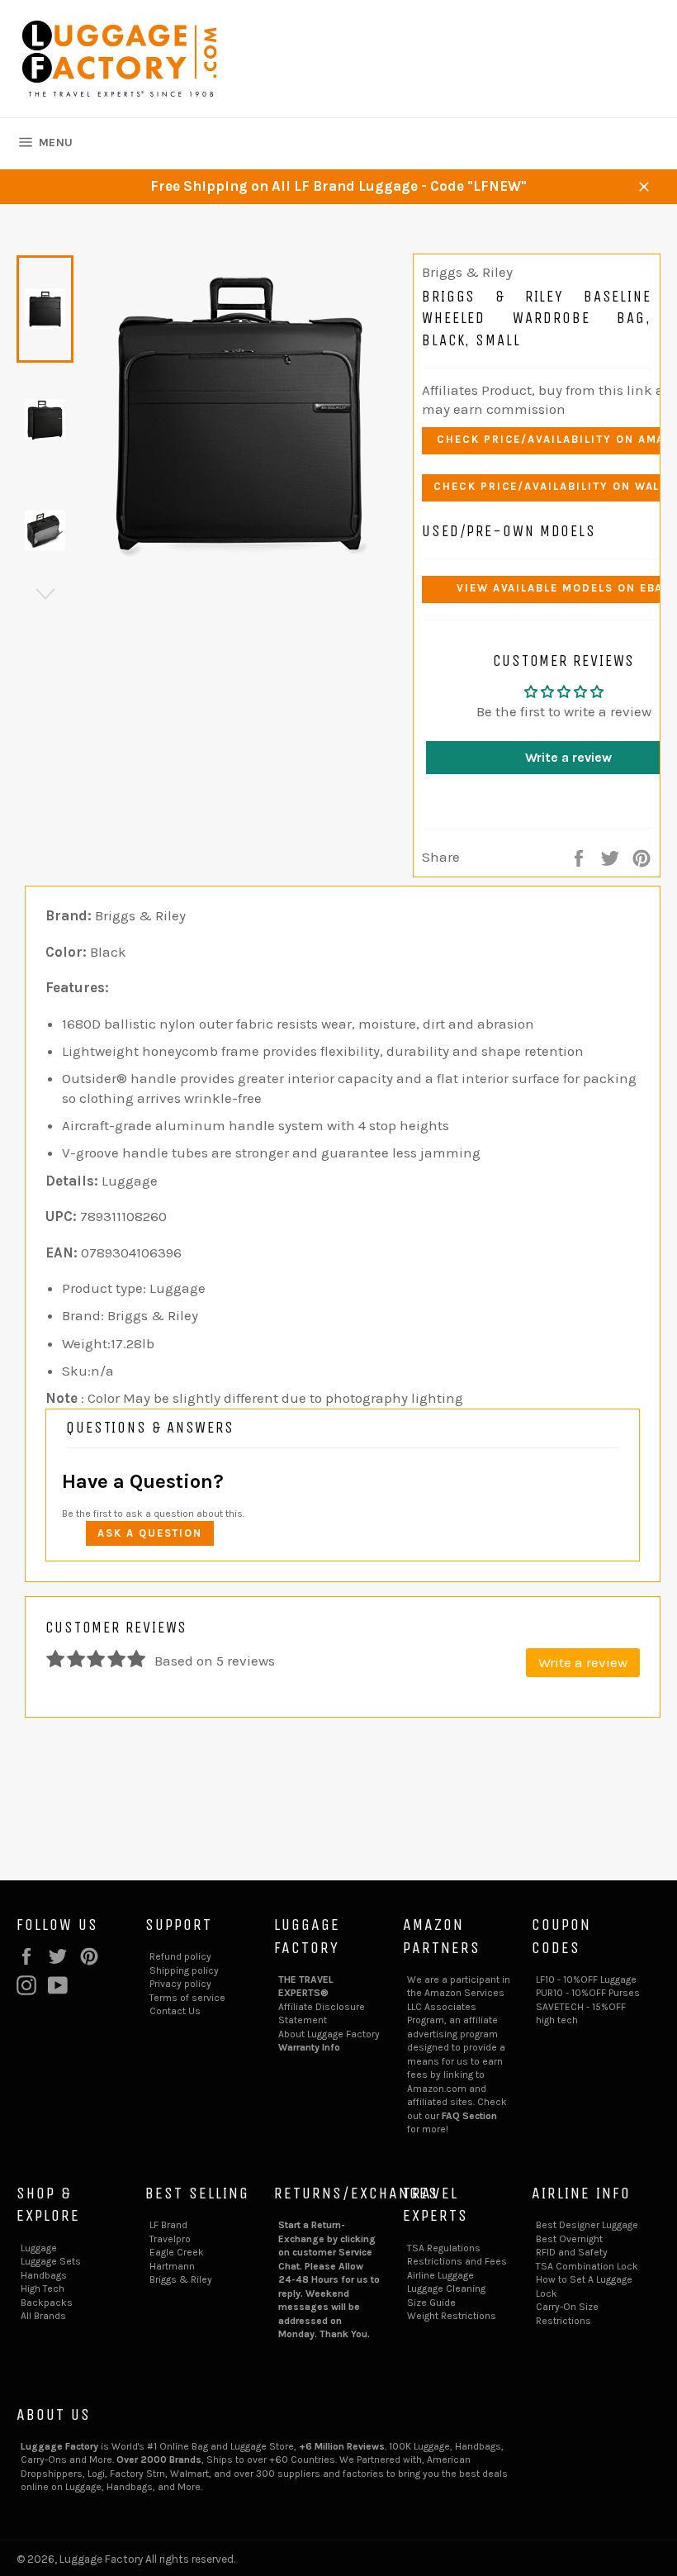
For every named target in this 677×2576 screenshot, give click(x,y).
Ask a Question (150, 1533)
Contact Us (175, 2011)
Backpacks (47, 2303)
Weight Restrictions (452, 2316)
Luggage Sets (51, 2261)
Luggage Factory (101, 2559)
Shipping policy (184, 1970)
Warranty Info (309, 2047)
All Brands (43, 2316)
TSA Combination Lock (587, 2266)
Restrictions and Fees (457, 2261)
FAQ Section (469, 2116)
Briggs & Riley (181, 2279)
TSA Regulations (444, 2248)
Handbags (44, 2275)
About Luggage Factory (329, 2034)
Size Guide (431, 2303)
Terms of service (187, 1998)
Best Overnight (569, 2239)
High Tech (43, 2288)
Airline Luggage (440, 2275)
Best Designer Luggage (587, 2225)
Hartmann (172, 2266)
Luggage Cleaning (446, 2288)
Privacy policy (180, 1984)
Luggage (39, 2248)
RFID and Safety (572, 2252)
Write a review (583, 1662)
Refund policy (180, 1956)
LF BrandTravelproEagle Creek (177, 2239)
